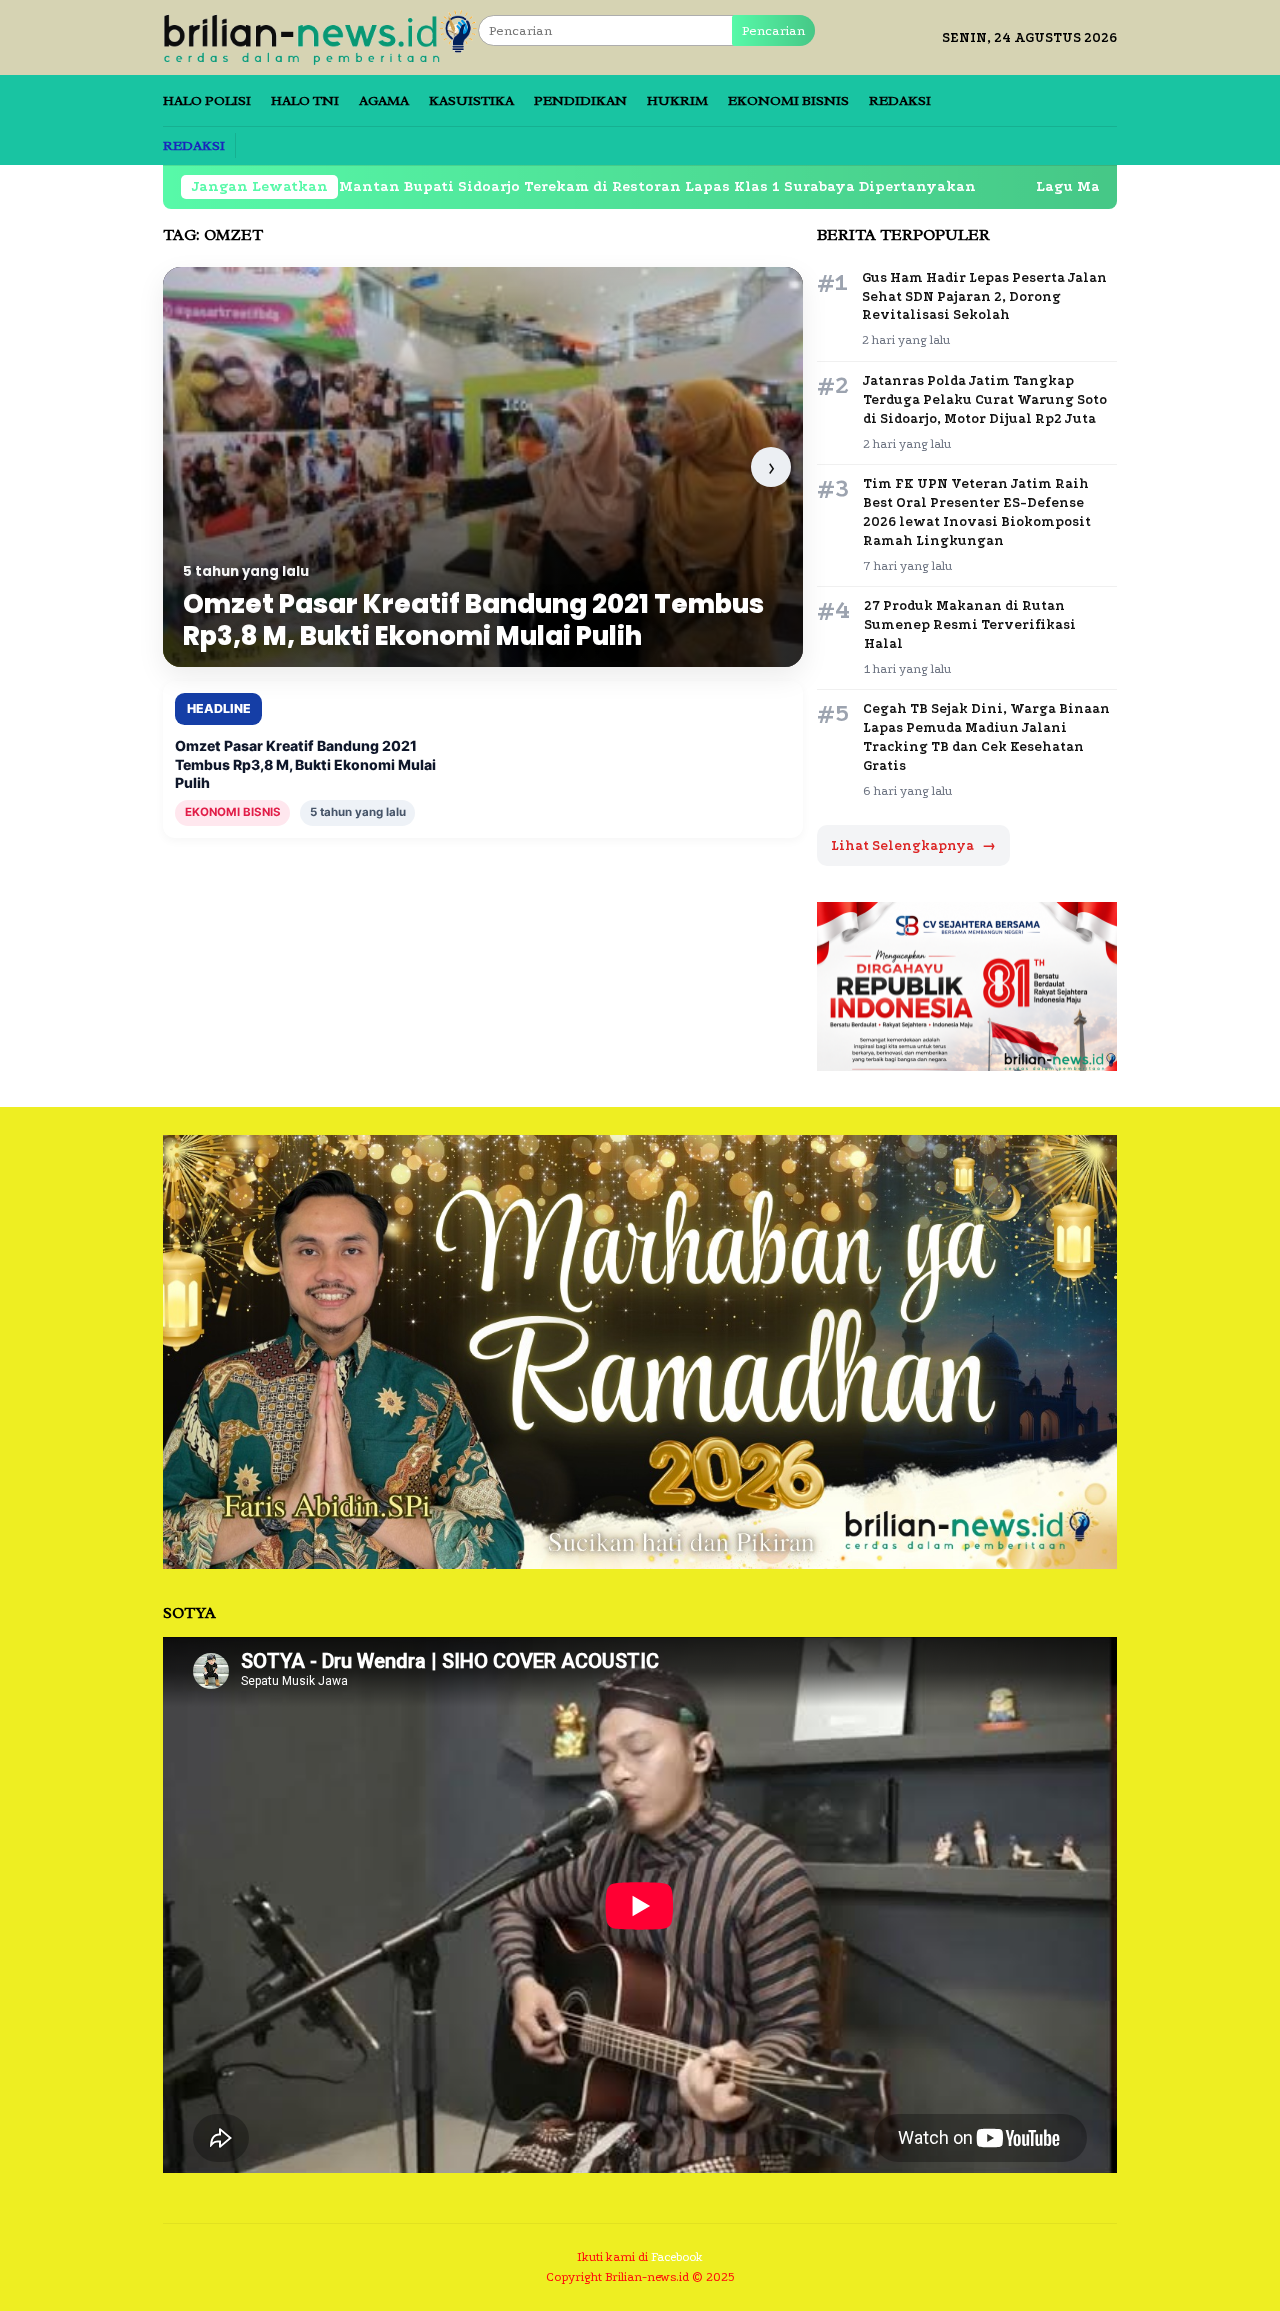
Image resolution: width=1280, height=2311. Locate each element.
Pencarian (773, 30)
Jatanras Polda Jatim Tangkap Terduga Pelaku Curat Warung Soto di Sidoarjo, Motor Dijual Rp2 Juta (985, 399)
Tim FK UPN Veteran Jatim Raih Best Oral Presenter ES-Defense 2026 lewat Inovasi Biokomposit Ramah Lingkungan (977, 512)
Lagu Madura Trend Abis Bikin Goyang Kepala (1096, 186)
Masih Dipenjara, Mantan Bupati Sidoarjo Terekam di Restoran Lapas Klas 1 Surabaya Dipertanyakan (475, 186)
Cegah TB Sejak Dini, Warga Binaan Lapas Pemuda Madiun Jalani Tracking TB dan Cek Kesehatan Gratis (986, 737)
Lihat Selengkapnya (913, 845)
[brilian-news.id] (320, 36)
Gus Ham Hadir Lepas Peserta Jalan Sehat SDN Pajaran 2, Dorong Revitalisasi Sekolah (984, 296)
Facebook (677, 2257)
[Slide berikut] (771, 467)
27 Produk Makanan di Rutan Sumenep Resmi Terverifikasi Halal (970, 624)
